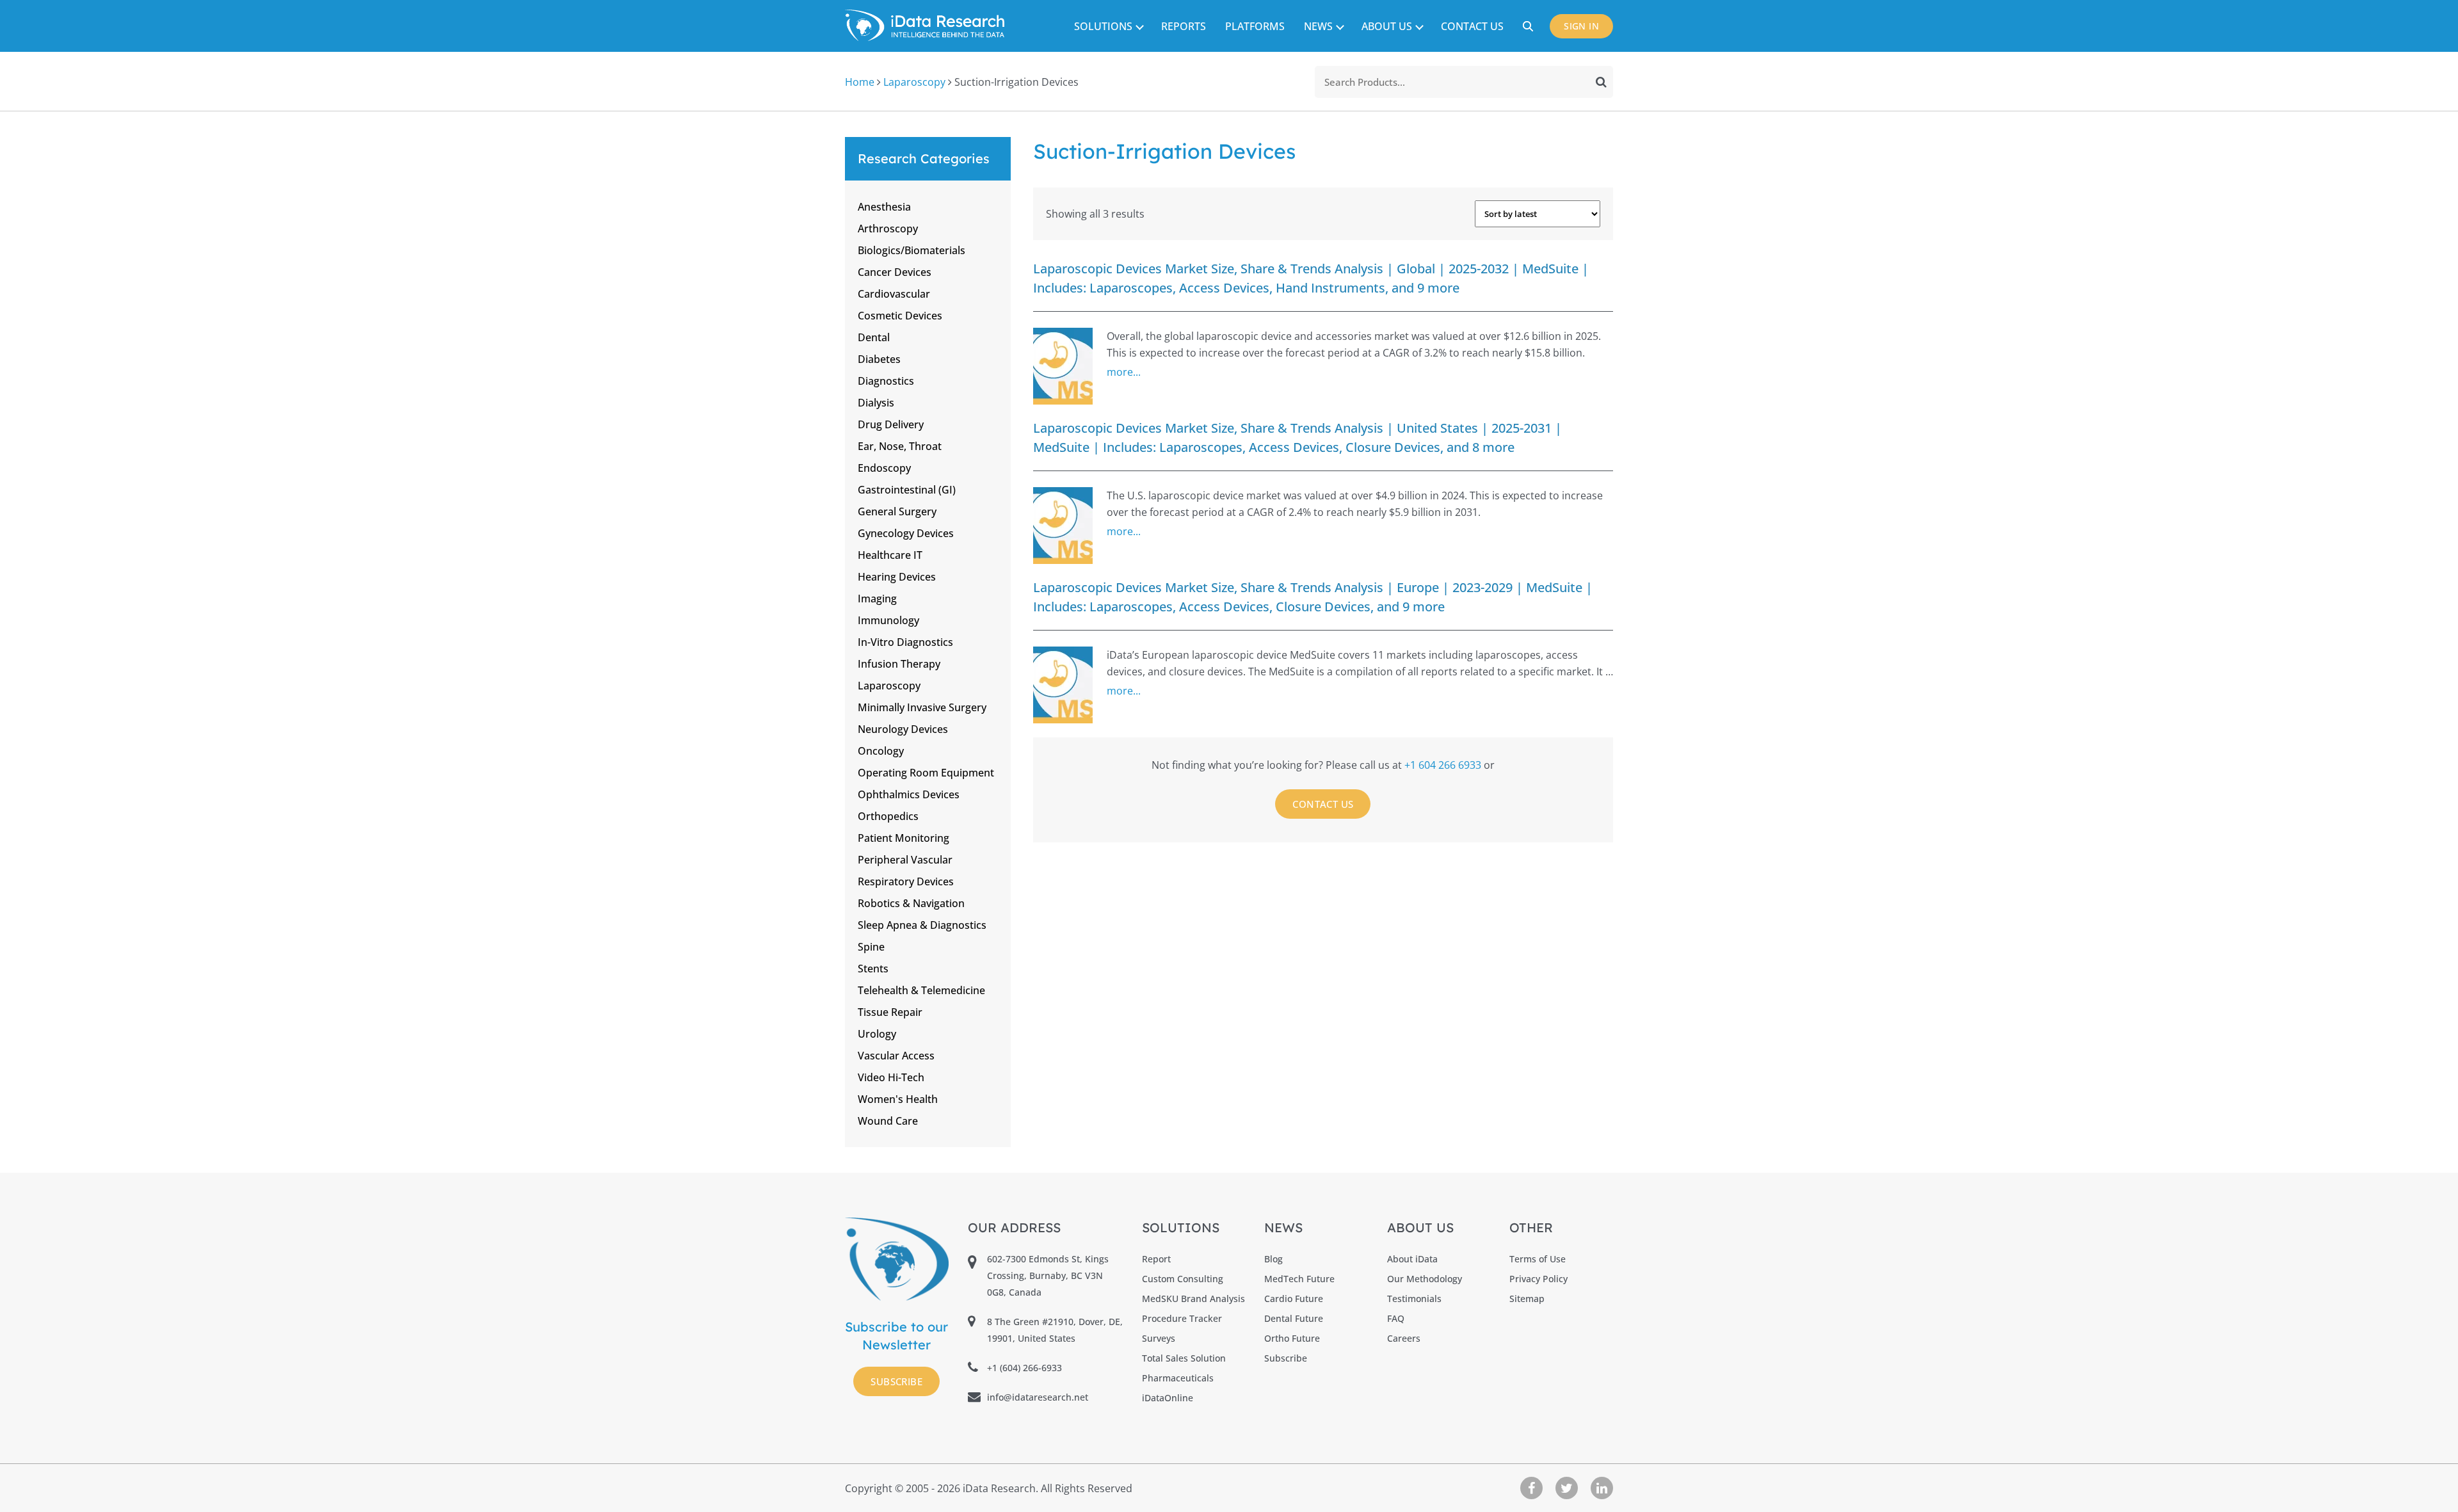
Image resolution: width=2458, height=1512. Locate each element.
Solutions (1103, 26)
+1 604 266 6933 (1444, 765)
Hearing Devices (897, 577)
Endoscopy (884, 468)
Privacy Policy (1538, 1279)
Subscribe (896, 1381)
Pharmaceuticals (1178, 1378)
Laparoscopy (914, 82)
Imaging (877, 599)
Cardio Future (1294, 1299)
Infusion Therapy (899, 664)
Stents (873, 969)
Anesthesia (884, 207)
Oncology (881, 751)
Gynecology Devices (906, 533)
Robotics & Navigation (911, 903)
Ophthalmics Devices (909, 794)
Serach (1530, 26)
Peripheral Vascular (905, 860)
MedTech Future (1299, 1279)
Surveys (1159, 1338)
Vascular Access (896, 1056)
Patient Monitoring (904, 838)
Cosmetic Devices (900, 316)
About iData (1412, 1259)
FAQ (1396, 1318)
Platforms (1255, 26)
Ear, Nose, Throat (900, 446)
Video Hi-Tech (891, 1077)
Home (860, 82)
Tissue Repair (890, 1012)
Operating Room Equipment (926, 773)
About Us (1387, 26)
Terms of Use (1538, 1259)
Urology (877, 1034)
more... (1124, 372)
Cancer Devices (895, 272)
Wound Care (888, 1121)
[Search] (1601, 82)
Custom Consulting (1183, 1279)
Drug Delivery (891, 424)
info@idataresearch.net (1038, 1397)
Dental (874, 337)
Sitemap (1527, 1299)
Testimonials (1414, 1299)
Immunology (888, 620)
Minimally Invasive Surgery (922, 707)
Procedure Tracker (1182, 1318)
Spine (871, 947)
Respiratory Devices (906, 881)
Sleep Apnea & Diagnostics (922, 925)
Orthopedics (888, 816)
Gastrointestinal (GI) (907, 490)
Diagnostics (886, 381)
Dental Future (1294, 1318)
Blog (1273, 1259)
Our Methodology (1425, 1279)
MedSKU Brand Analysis (1193, 1299)
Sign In (1581, 26)
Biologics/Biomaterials (912, 250)
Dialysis (876, 403)
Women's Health (898, 1099)
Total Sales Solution (1184, 1358)
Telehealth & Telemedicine (921, 990)
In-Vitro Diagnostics (905, 642)
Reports (1184, 26)
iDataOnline (1168, 1398)
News (1318, 26)
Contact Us (1472, 26)
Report (1156, 1259)
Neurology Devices (903, 729)
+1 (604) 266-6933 (1024, 1368)
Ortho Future (1292, 1338)
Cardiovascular (894, 294)
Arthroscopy (888, 229)
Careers (1404, 1338)
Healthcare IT (890, 555)
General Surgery (897, 511)
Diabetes (879, 359)
